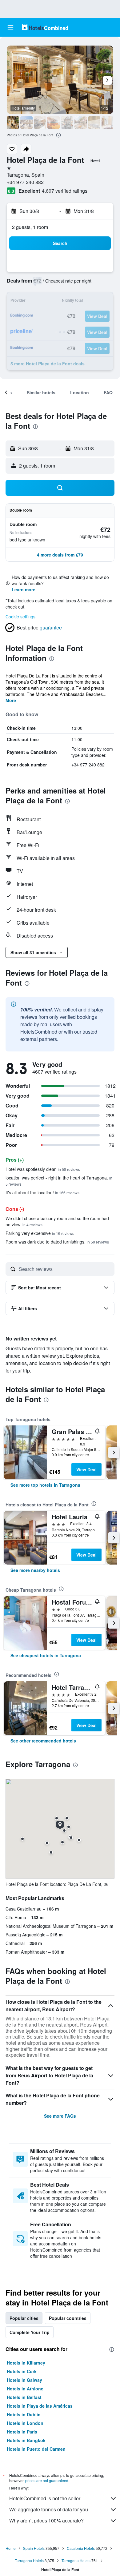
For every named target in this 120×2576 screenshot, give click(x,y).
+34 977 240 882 (25, 182)
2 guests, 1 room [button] (30, 227)
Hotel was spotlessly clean (43, 1169)
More (11, 700)
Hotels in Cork (22, 2371)
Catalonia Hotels (81, 2548)
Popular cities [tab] (24, 2318)
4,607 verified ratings (65, 191)
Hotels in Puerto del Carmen (36, 2449)
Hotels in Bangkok (26, 2440)
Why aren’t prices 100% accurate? (46, 2520)
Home (11, 2548)
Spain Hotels (34, 2548)
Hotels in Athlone (25, 2389)
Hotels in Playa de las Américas (40, 2406)
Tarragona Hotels (29, 2560)
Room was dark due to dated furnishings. (57, 1242)
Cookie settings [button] (20, 617)
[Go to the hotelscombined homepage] (45, 27)
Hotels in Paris (22, 2432)
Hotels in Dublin (24, 2414)
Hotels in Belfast (24, 2397)
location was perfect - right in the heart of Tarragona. (59, 1181)
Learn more (24, 589)
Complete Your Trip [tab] (30, 2332)
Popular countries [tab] (68, 2318)
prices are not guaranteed (47, 2480)
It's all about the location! (42, 1192)
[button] (10, 27)
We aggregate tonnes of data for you (49, 2509)
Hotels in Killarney (26, 2363)
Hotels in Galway (24, 2380)
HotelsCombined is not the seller (45, 2498)
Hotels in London (25, 2423)
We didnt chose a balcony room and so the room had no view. (57, 1221)
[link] (45, 1485)
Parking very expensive (40, 1233)
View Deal (86, 1469)
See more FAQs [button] (60, 2116)
